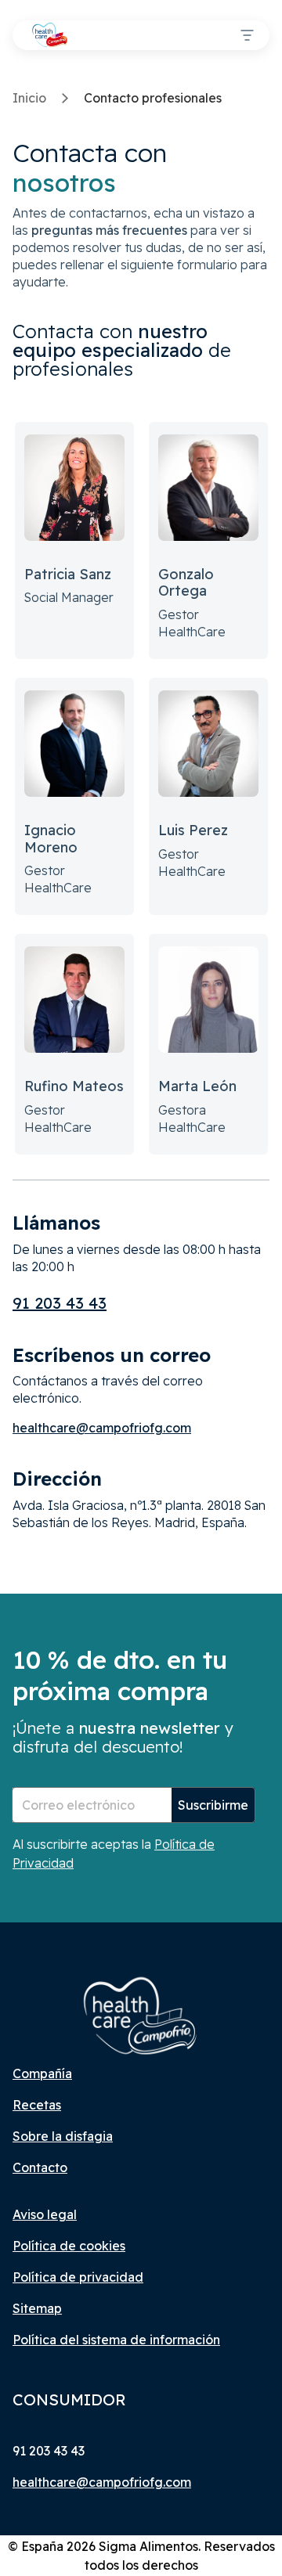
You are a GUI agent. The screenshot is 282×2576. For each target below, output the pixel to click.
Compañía (42, 2073)
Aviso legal (45, 2214)
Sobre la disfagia (63, 2136)
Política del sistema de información (116, 2340)
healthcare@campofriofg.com (102, 1428)
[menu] (247, 35)
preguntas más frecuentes (109, 230)
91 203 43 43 (60, 1303)
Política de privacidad (78, 2277)
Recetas (37, 2105)
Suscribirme (213, 1805)
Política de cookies (69, 2246)
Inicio (29, 98)
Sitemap (37, 2308)
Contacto (40, 2167)
